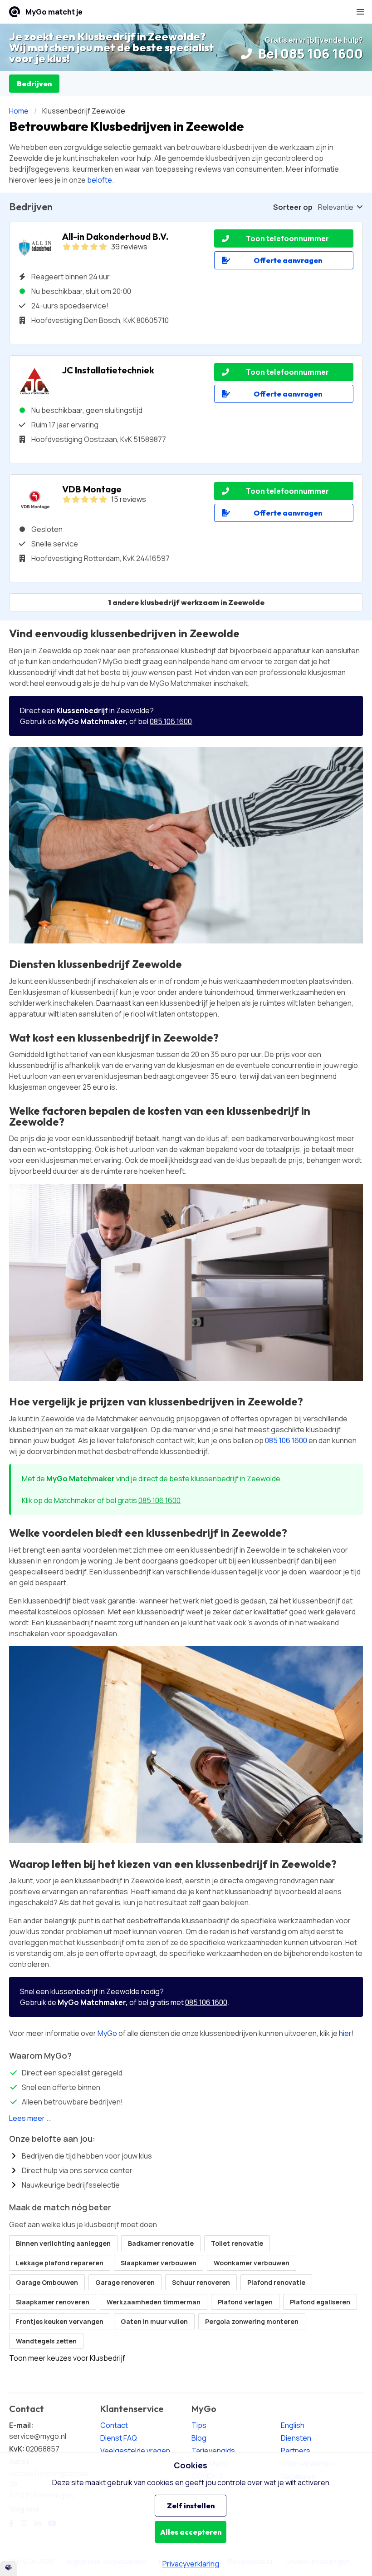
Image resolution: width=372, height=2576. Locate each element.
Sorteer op (293, 207)
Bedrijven (34, 84)
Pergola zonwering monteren (252, 2321)
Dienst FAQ (119, 2438)
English (293, 2425)
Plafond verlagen (245, 2302)
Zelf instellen (191, 2506)
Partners (296, 2451)
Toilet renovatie (237, 2243)
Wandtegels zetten (46, 2341)
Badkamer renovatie (161, 2243)
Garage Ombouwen (47, 2282)
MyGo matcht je (54, 12)
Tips (199, 2425)
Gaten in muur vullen (154, 2321)
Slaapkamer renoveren (53, 2302)
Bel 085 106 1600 (309, 54)
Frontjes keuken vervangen (60, 2321)
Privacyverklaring (191, 2564)
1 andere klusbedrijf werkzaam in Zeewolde (186, 602)
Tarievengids (213, 2451)
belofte (100, 180)
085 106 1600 (171, 721)
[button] (360, 12)
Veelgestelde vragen (135, 2451)
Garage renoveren (125, 2282)
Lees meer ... (30, 2118)
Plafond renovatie (276, 2282)
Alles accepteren (191, 2532)
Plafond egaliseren (320, 2302)
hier (345, 2033)
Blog (199, 2438)
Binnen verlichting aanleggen (63, 2243)
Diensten (296, 2438)
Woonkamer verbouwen (252, 2263)
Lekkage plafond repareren (60, 2263)
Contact (114, 2425)
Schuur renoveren (201, 2282)
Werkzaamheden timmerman (154, 2302)
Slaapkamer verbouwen (159, 2263)
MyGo (107, 2033)
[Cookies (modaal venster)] (8, 2569)
